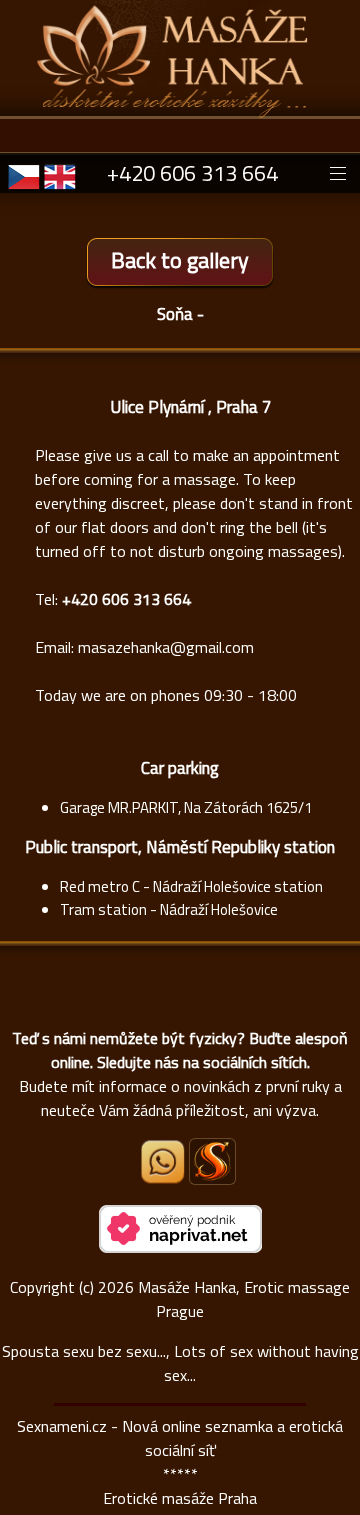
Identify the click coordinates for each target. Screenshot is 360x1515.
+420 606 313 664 (192, 173)
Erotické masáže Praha (180, 1498)
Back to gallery (180, 260)
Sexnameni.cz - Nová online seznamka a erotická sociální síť (180, 1438)
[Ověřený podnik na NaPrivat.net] (180, 1247)
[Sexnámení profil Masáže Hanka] (212, 1161)
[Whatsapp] (164, 1178)
